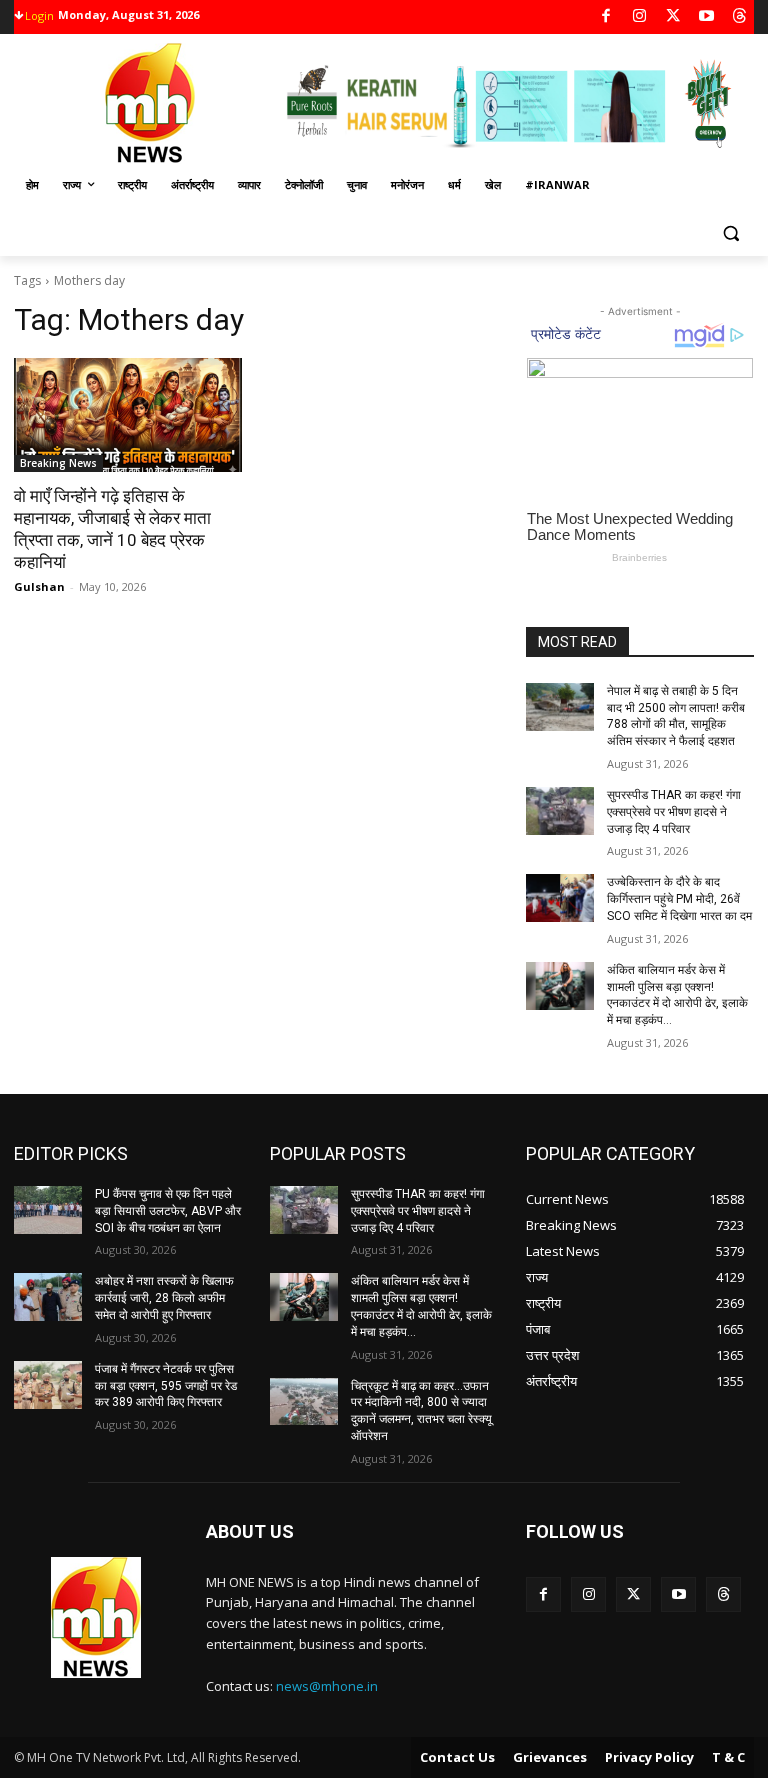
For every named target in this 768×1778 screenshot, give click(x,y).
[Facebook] (606, 17)
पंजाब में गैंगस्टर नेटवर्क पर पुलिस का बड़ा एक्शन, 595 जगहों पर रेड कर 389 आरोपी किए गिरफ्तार (166, 1386)
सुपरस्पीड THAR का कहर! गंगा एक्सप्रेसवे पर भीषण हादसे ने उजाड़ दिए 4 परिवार (674, 812)
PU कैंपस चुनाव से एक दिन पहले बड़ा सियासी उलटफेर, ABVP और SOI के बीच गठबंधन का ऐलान (168, 1211)
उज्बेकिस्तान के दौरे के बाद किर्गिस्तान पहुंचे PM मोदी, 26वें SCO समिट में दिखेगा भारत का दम (679, 899)
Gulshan (39, 586)
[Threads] (740, 17)
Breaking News (58, 463)
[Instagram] (639, 17)
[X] (673, 17)
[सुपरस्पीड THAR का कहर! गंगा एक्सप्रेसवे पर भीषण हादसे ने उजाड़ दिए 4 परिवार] (560, 811)
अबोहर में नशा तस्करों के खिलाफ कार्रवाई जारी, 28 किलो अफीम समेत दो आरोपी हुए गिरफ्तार (164, 1298)
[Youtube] (706, 17)
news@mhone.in (327, 1686)
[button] (730, 233)
